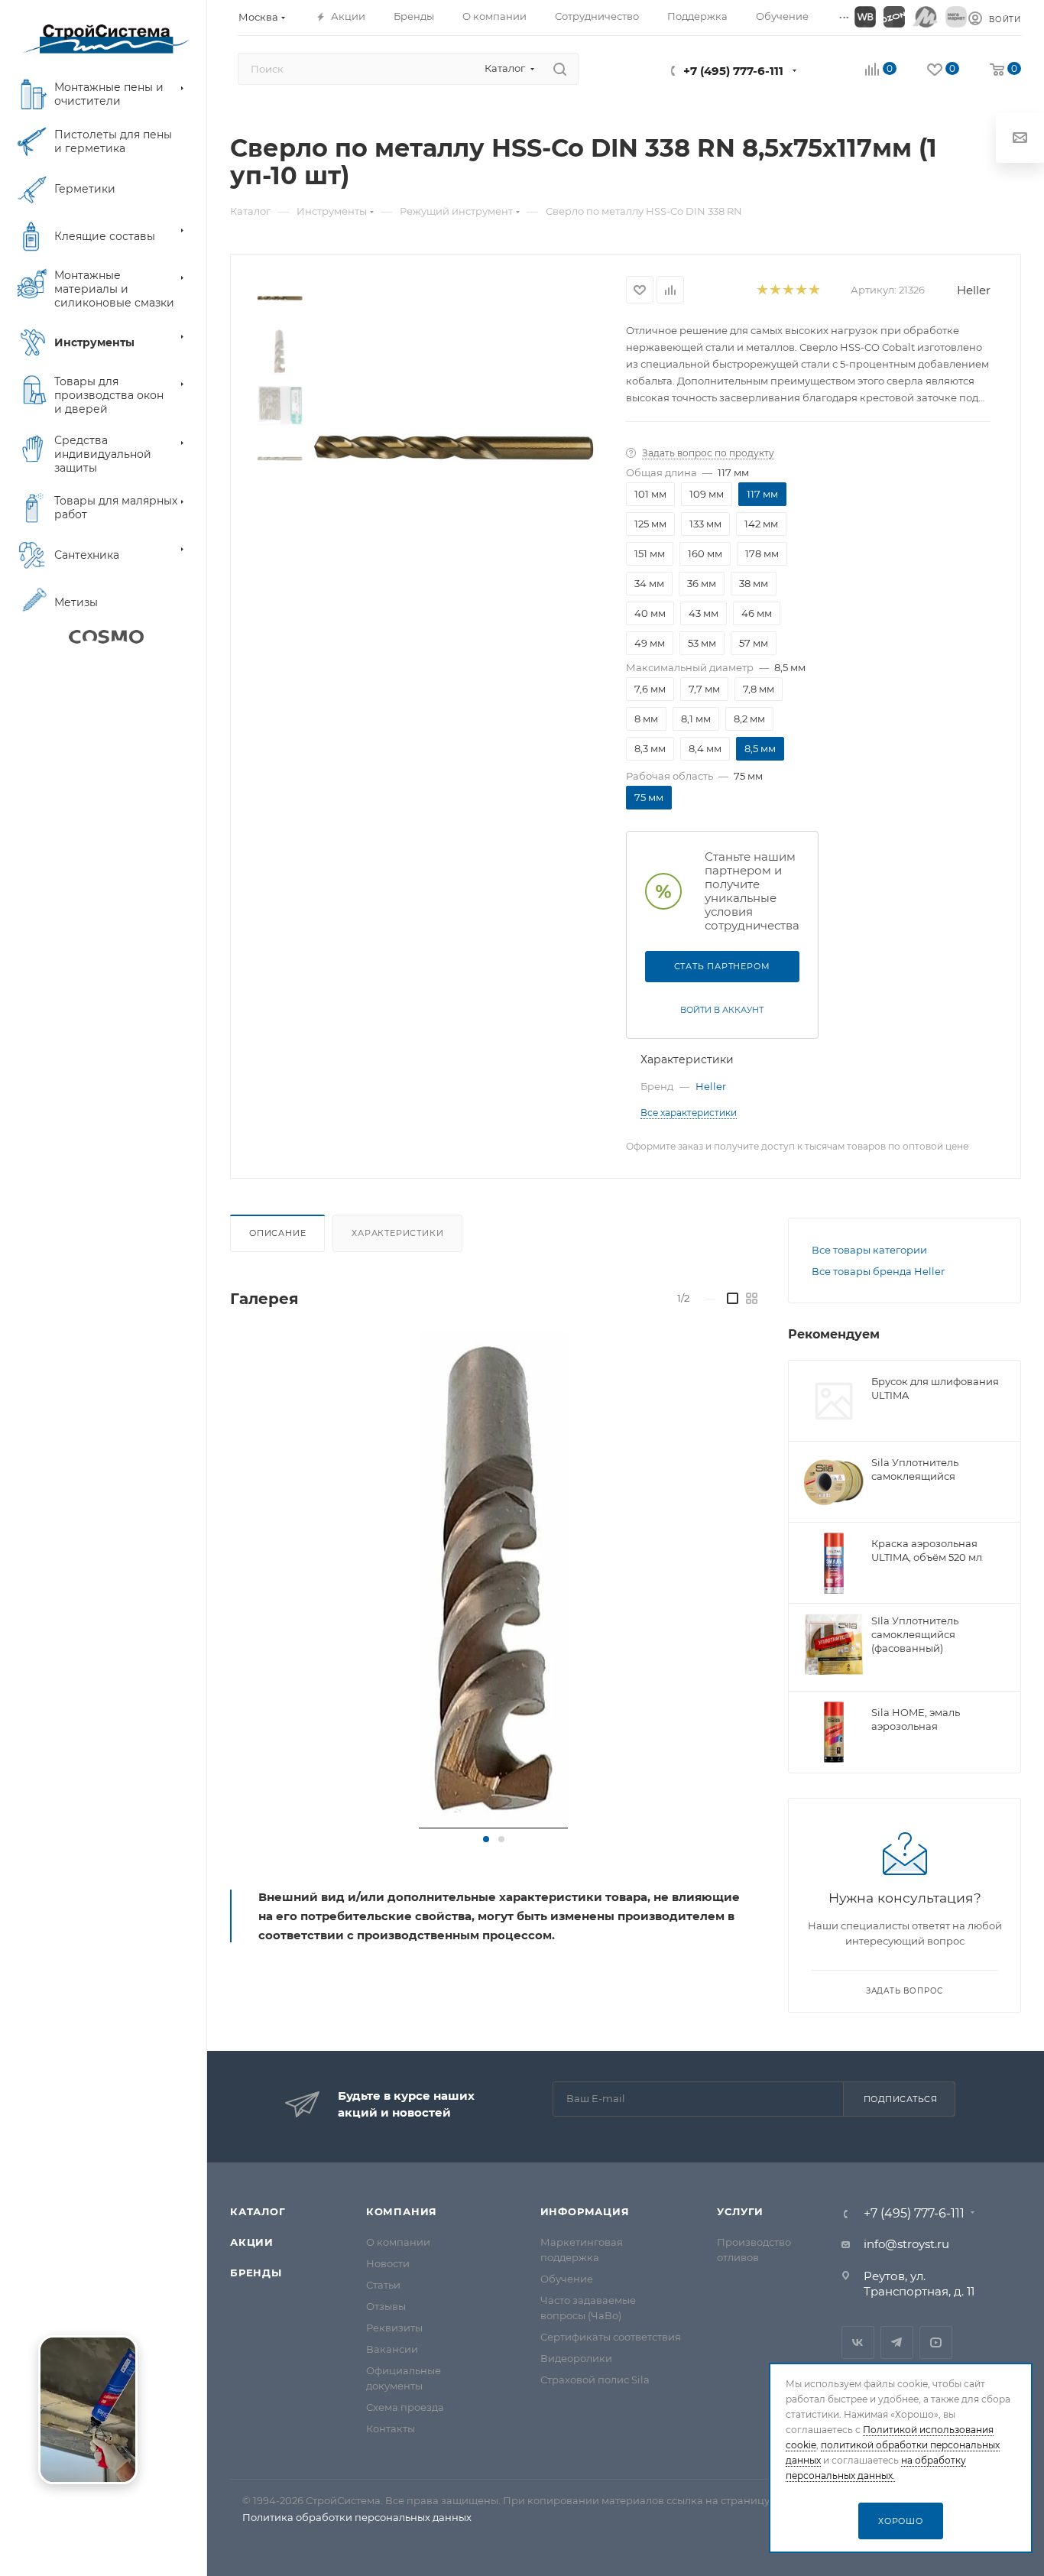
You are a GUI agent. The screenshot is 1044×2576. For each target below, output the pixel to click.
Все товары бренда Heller (878, 1271)
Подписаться (901, 2099)
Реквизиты (394, 2328)
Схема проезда (405, 2407)
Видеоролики (576, 2358)
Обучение (567, 2279)
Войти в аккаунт (722, 1010)
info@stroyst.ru (906, 2244)
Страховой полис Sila (595, 2380)
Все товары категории (869, 1250)
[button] (486, 1839)
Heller (974, 290)
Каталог (258, 2211)
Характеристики (397, 1233)
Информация (585, 2211)
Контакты (391, 2428)
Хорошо (901, 2521)
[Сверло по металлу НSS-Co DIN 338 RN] (493, 1580)
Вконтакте (858, 2342)
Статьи (383, 2285)
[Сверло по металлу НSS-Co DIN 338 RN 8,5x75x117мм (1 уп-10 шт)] (454, 448)
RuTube (936, 2342)
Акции (252, 2242)
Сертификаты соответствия (611, 2337)
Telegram (897, 2342)
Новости (388, 2263)
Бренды (256, 2273)
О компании (398, 2242)
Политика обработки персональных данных (357, 2517)
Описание (277, 1233)
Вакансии (392, 2349)
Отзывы (386, 2306)
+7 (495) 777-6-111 (733, 71)
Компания (402, 2211)
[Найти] (560, 69)
